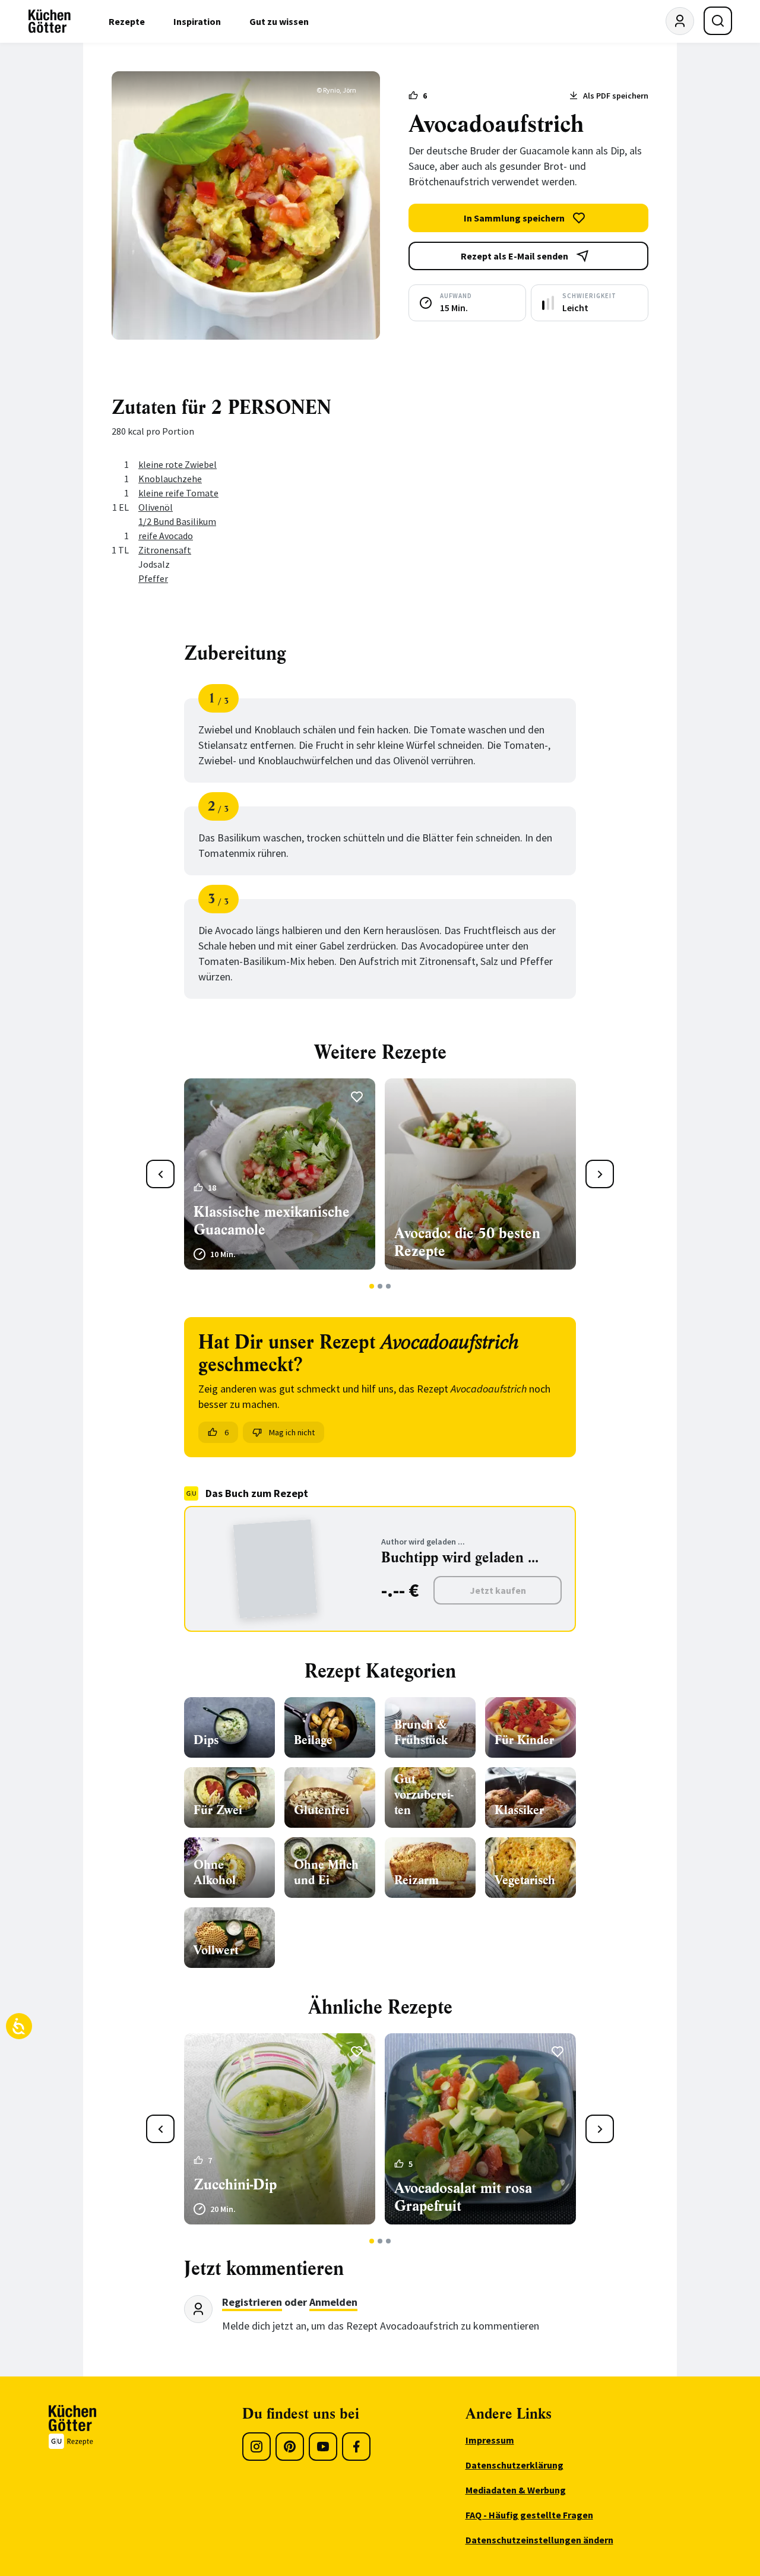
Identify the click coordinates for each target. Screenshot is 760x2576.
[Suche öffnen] (718, 21)
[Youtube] (323, 2447)
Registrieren (252, 2302)
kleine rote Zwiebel (178, 464)
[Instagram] (256, 2447)
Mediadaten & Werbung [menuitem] (516, 2490)
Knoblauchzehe (170, 479)
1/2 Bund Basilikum (177, 521)
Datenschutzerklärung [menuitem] (514, 2465)
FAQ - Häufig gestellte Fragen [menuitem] (529, 2515)
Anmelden (333, 2302)
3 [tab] (389, 1286)
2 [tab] (380, 1286)
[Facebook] (356, 2447)
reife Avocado (166, 536)
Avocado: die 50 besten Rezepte (467, 1242)
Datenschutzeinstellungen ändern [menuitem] (539, 2540)
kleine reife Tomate (178, 493)
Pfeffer (153, 578)
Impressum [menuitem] (490, 2440)
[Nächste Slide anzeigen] (600, 1174)
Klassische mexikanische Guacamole (272, 1221)
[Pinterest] (290, 2447)
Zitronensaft (165, 550)
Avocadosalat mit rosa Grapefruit (463, 2197)
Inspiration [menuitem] (197, 21)
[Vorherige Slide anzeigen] (160, 1174)
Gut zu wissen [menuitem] (279, 21)
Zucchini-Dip (235, 2185)
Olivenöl (156, 507)
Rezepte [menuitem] (127, 21)
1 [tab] (372, 1286)
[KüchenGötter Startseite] (50, 21)
